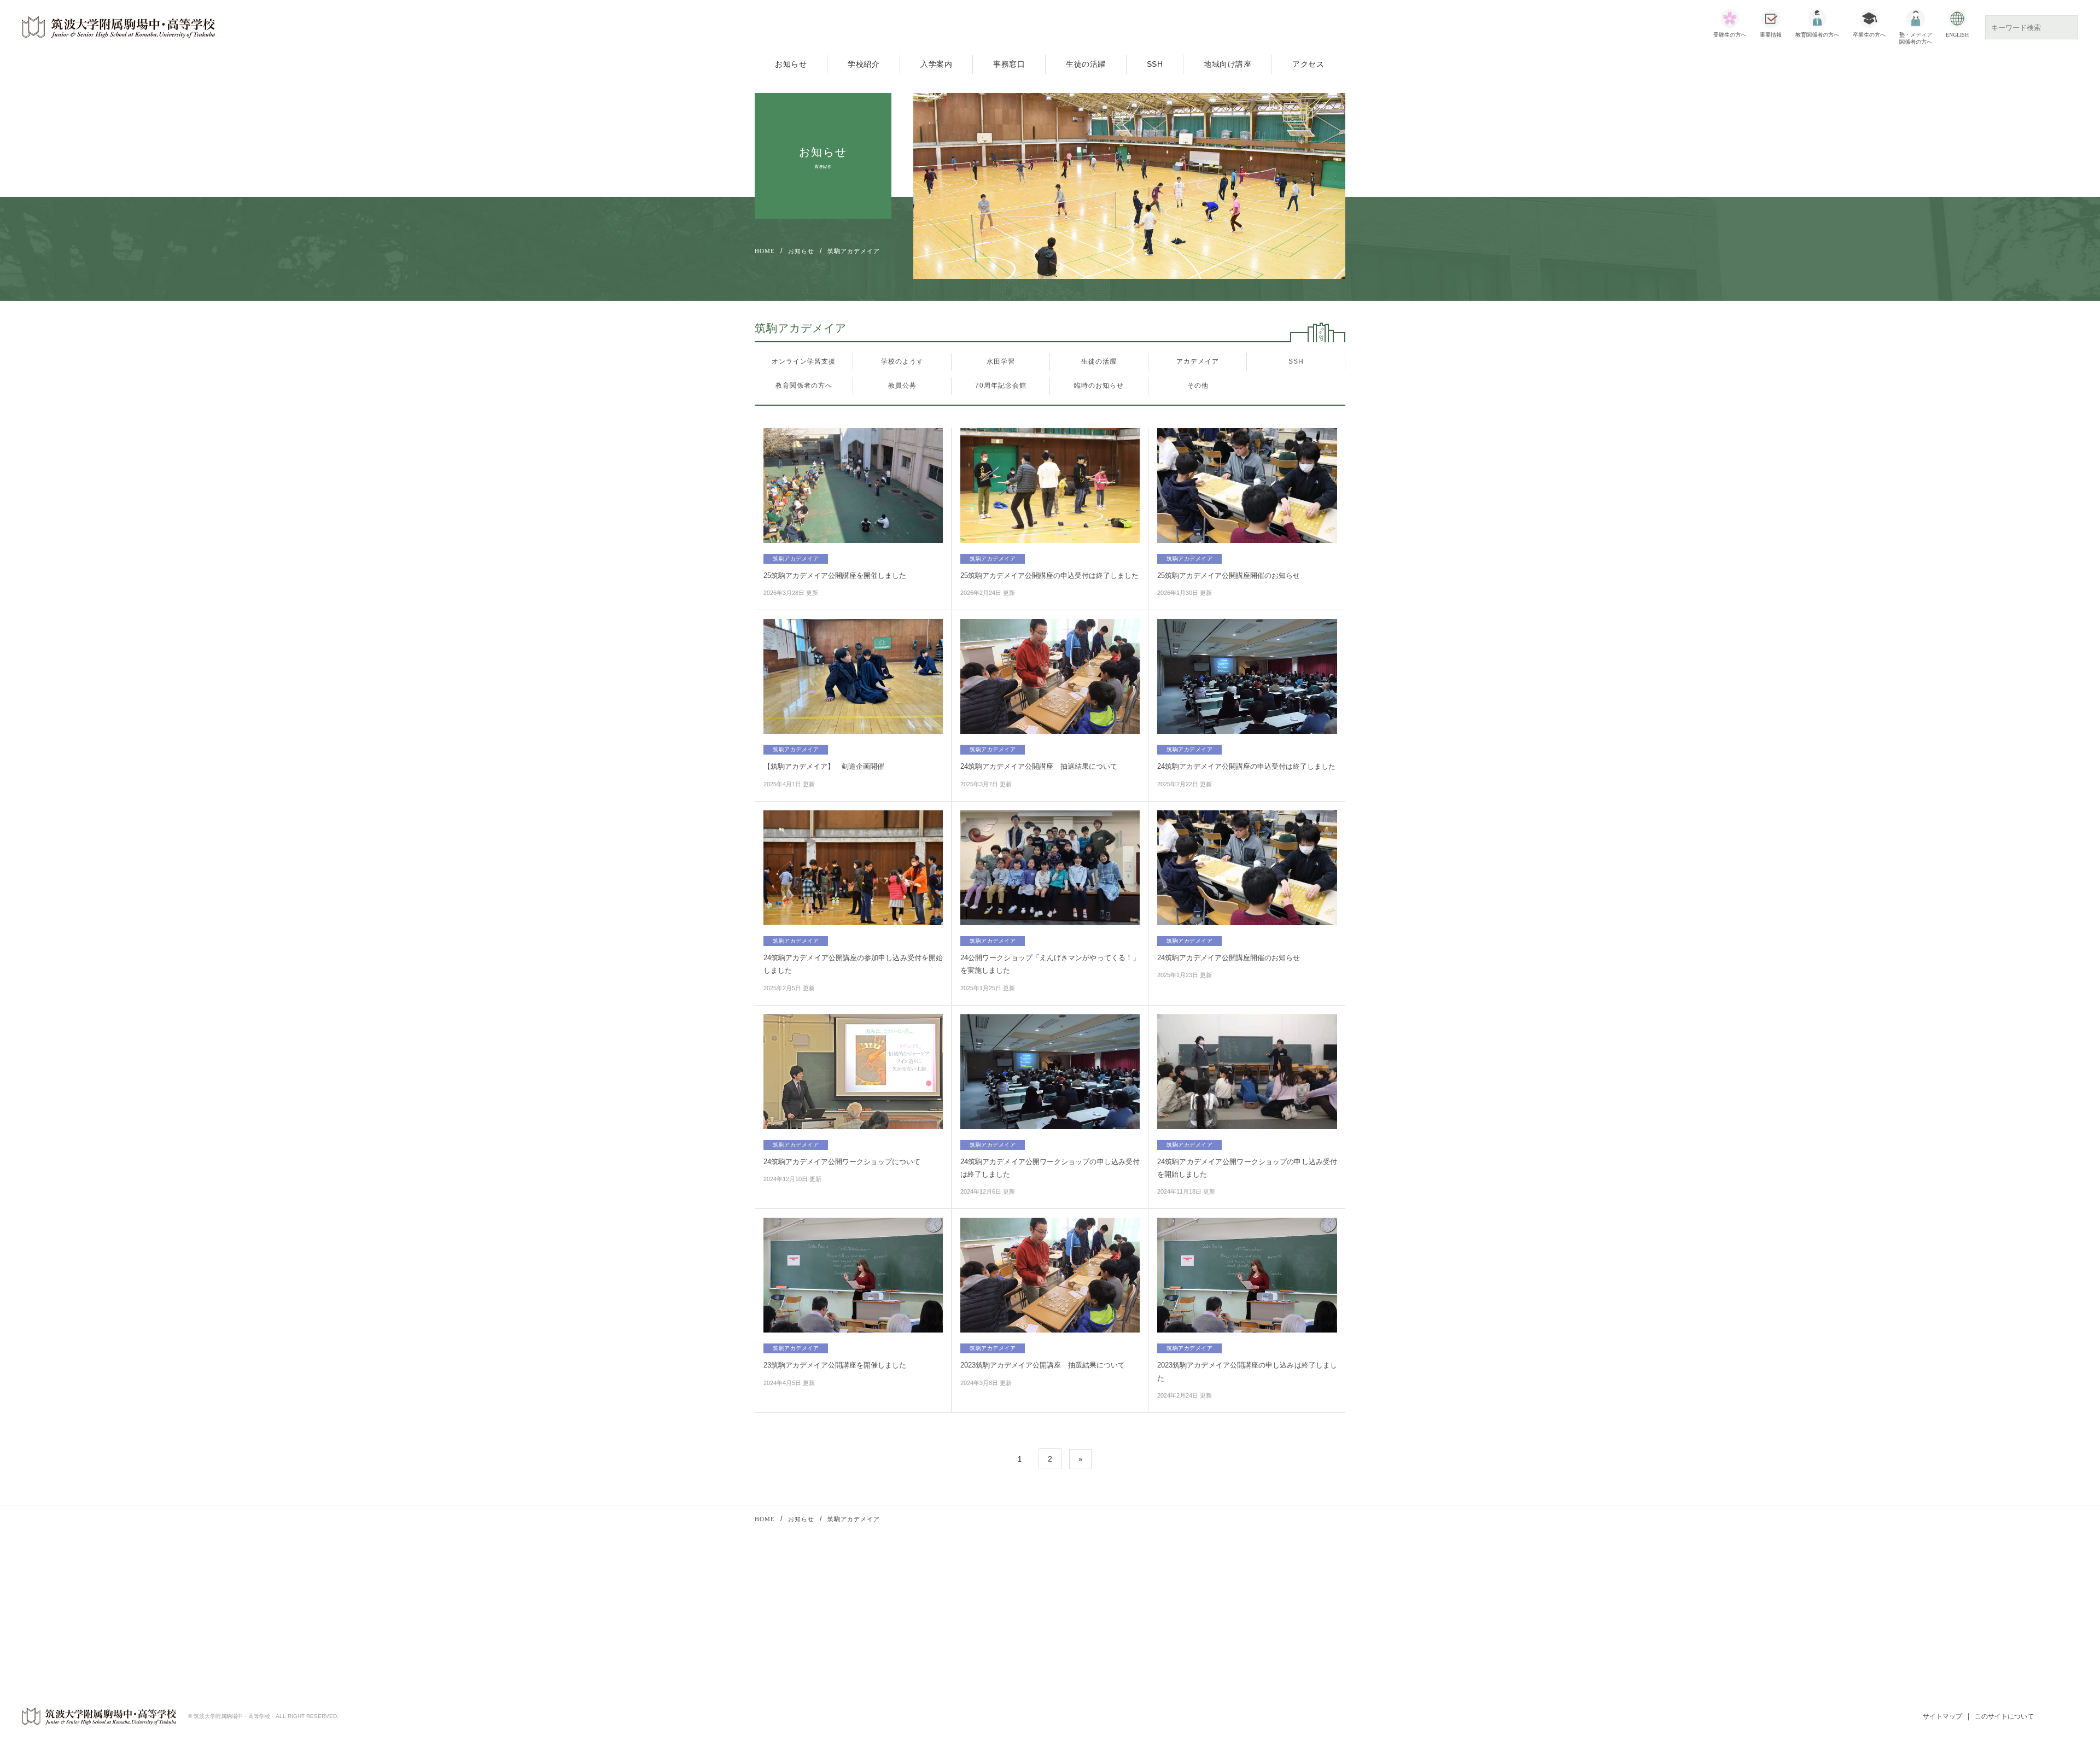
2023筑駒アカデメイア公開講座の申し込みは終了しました (1247, 1371)
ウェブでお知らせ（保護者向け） (1270, 1635)
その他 (1198, 385)
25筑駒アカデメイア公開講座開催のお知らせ (1229, 575)
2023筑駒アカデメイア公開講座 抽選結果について (1043, 1365)
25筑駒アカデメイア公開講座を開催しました (835, 575)
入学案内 (936, 64)
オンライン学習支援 (804, 361)
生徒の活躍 (1086, 64)
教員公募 (902, 385)
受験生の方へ (1730, 35)
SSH (1155, 64)
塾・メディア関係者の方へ (1916, 38)
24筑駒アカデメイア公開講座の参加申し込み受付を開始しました (853, 964)
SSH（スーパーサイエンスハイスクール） (941, 1617)
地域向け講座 (1227, 64)
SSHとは (1082, 1621)
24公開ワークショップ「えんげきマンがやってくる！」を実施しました (1050, 964)
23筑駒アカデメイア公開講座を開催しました (835, 1365)
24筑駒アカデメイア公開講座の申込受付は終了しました (1246, 766)
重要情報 (1771, 35)
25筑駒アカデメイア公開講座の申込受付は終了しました (1049, 575)
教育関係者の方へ (1817, 35)
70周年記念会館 (1001, 385)
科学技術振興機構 (1095, 1607)
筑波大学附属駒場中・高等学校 (119, 27)
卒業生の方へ (1869, 35)
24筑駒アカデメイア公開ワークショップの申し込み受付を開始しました (1247, 1168)
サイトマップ (1942, 1716)
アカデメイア (1198, 361)
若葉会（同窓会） (1245, 1621)
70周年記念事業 (899, 1632)
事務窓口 (1009, 64)
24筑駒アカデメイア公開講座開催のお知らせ (1229, 958)
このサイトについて (2004, 1716)
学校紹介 (864, 64)
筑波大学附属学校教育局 (1255, 1607)
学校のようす (902, 361)
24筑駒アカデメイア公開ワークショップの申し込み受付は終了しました (1050, 1168)
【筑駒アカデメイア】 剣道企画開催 (824, 766)
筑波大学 (1230, 1592)
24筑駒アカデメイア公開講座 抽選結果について (1039, 766)
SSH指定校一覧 (1092, 1635)
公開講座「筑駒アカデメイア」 (923, 1603)
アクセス (1308, 64)
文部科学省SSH (1081, 1592)
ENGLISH (1957, 35)
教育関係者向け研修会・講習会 (923, 1588)
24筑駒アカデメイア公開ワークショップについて (842, 1162)
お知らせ (791, 64)
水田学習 (1001, 361)
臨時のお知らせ (1099, 385)
